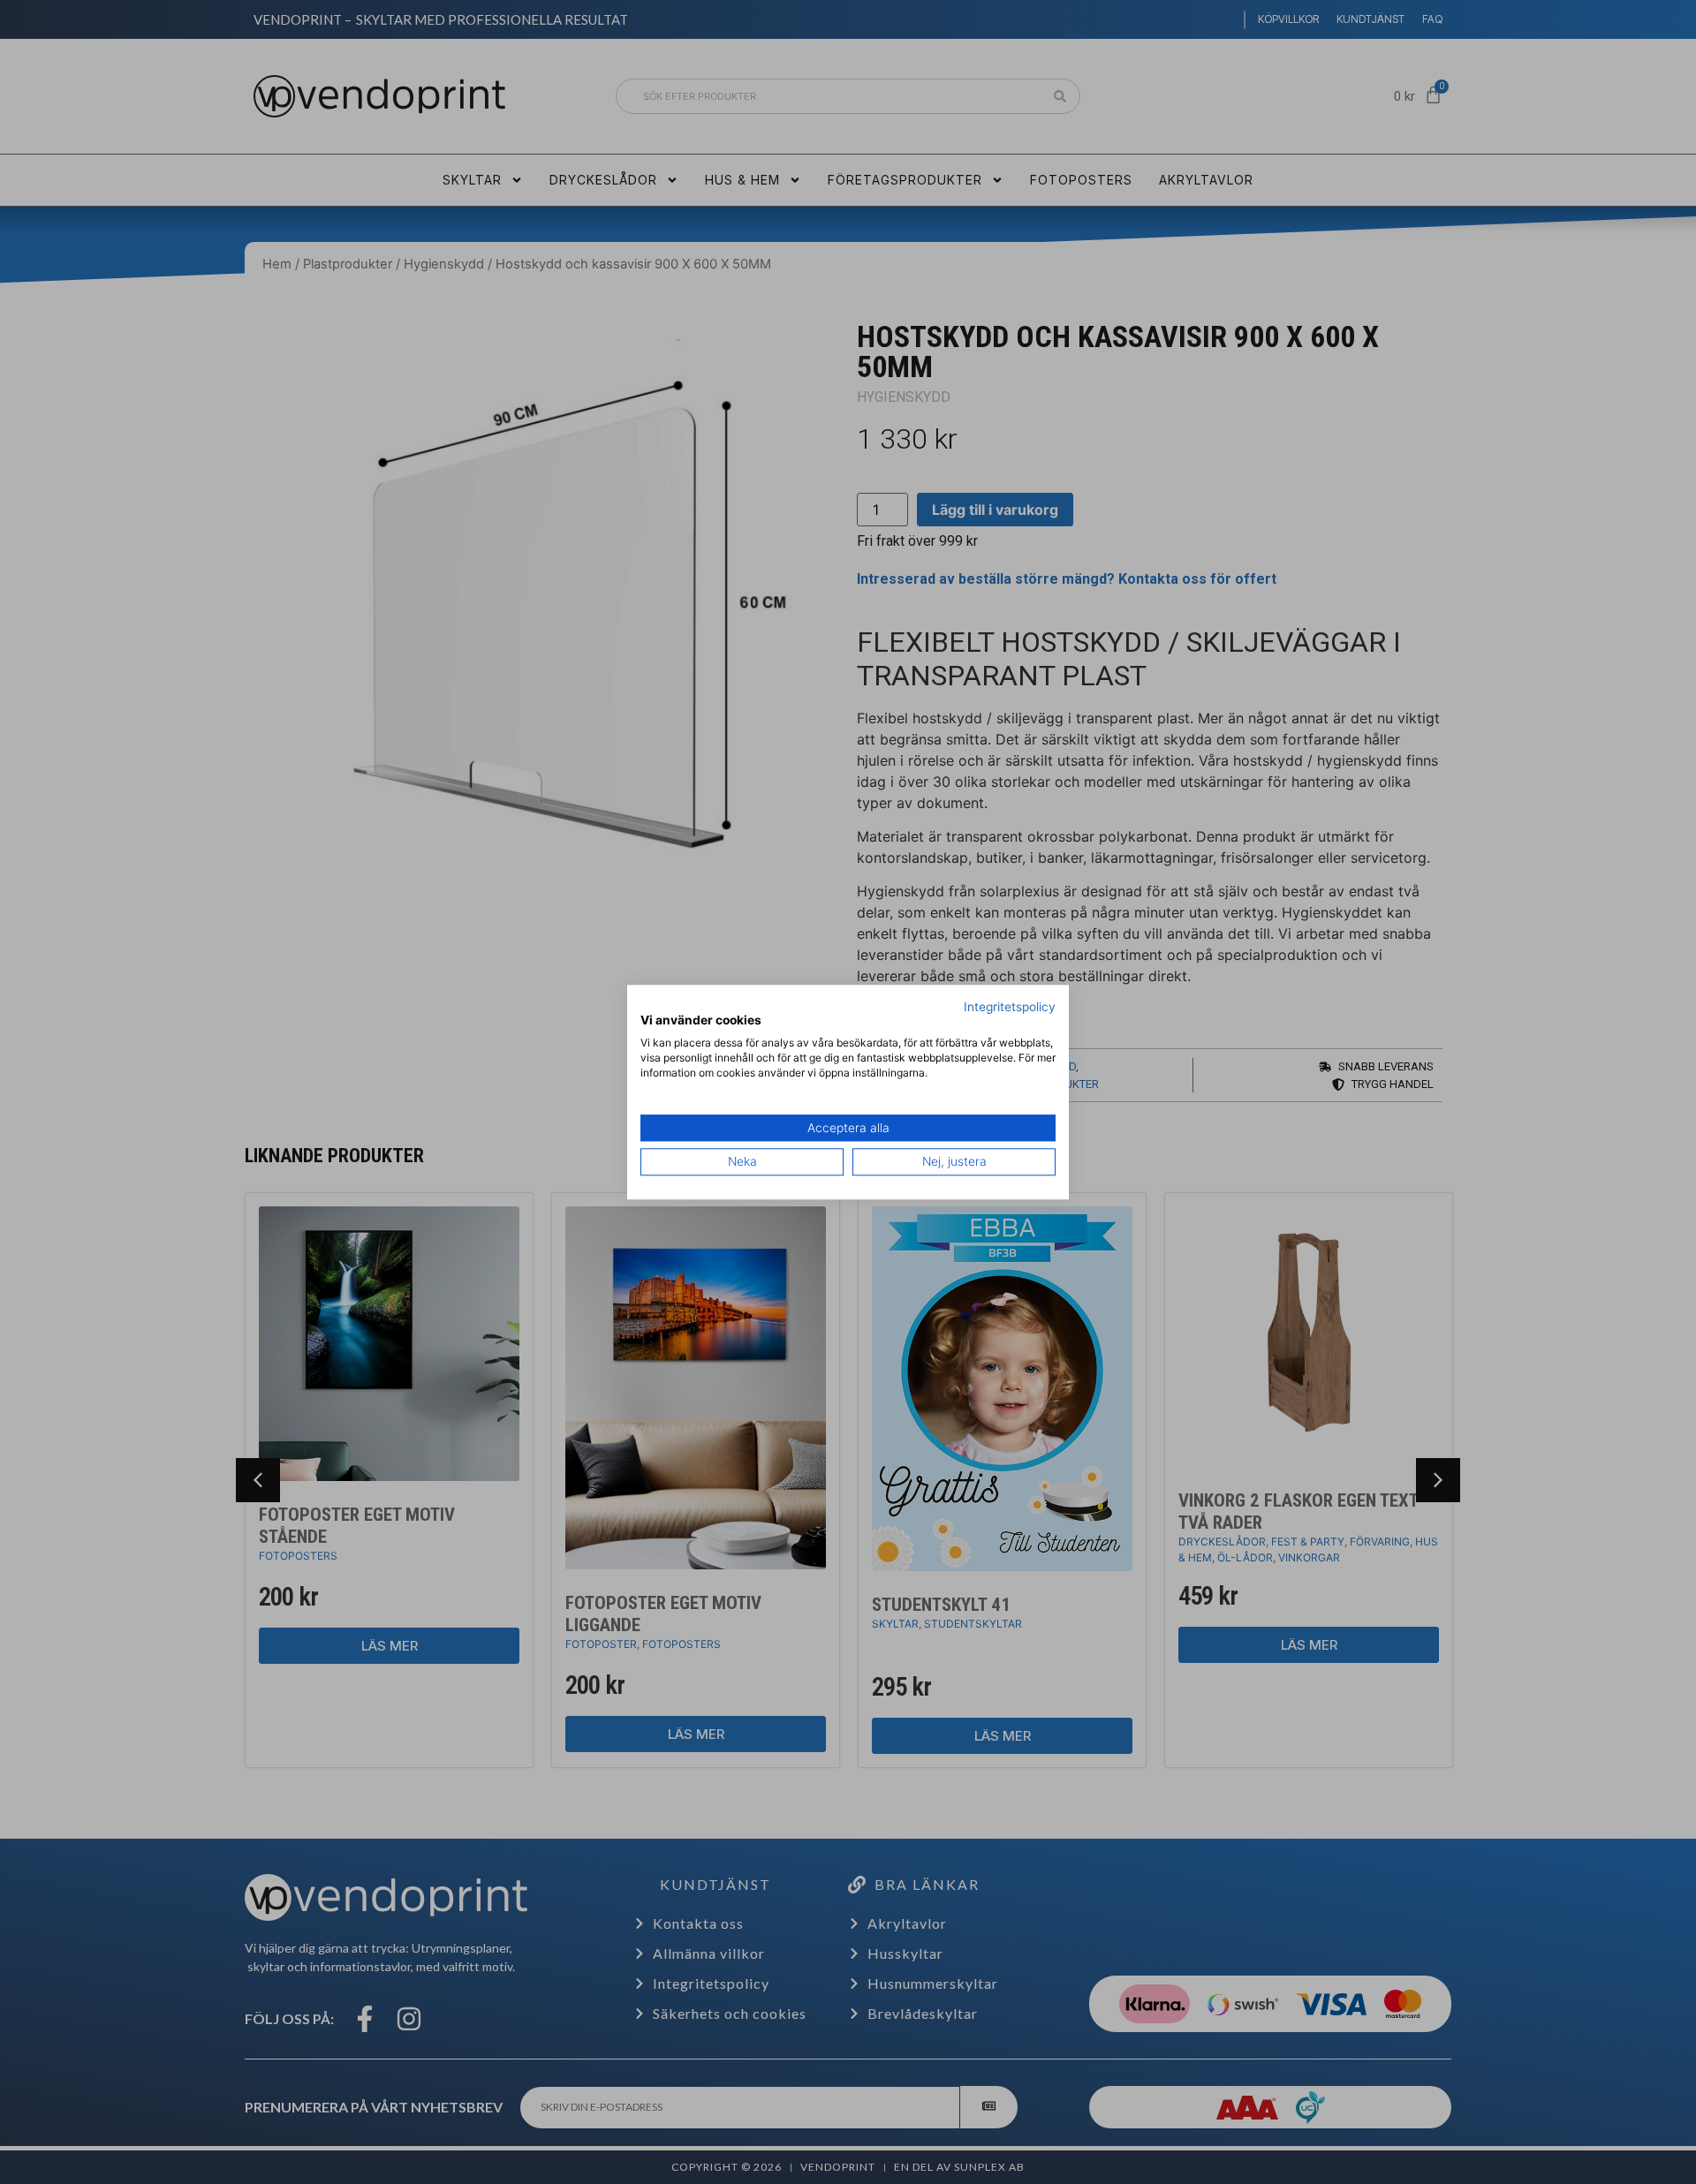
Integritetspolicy (1010, 1007)
